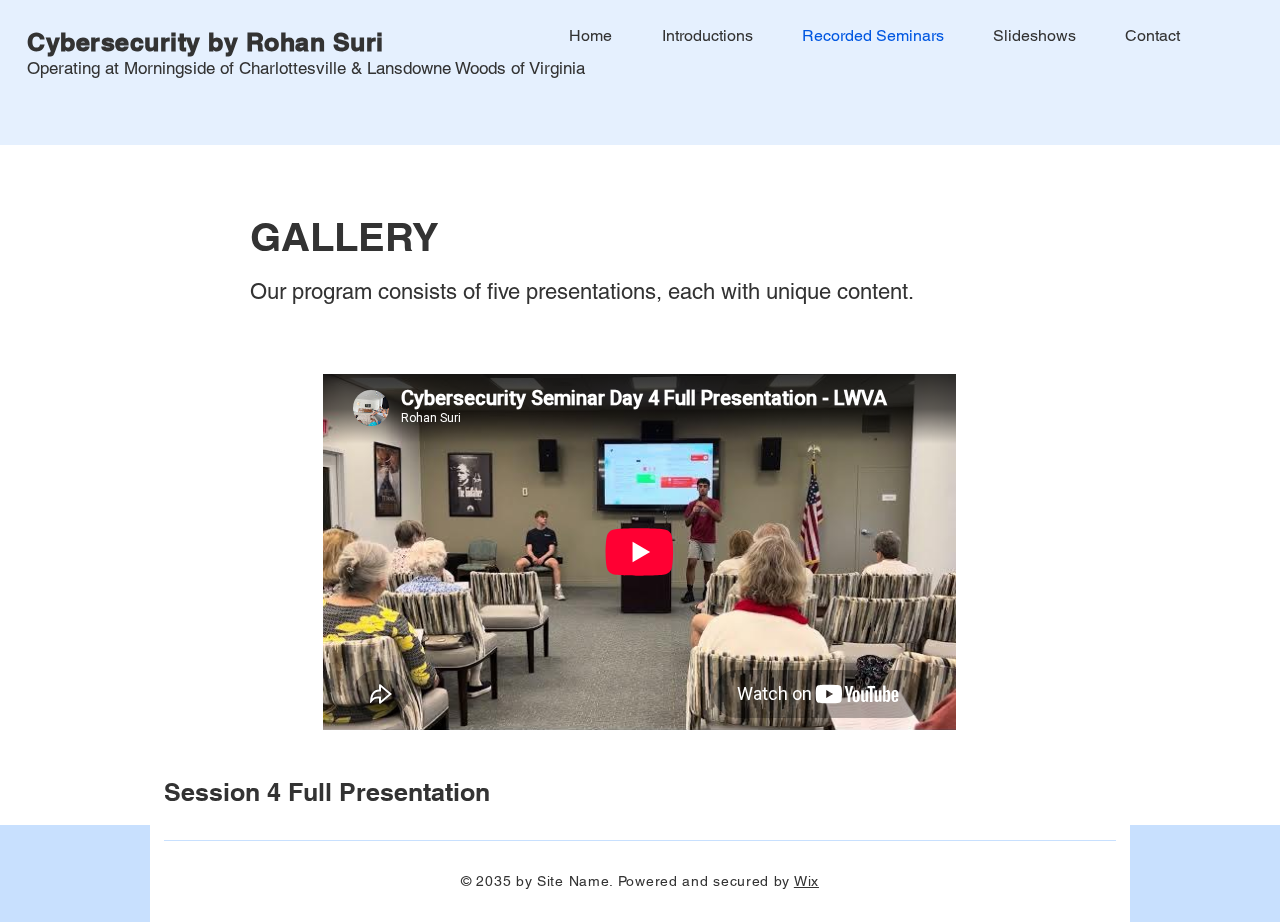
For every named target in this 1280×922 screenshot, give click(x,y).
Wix (806, 881)
